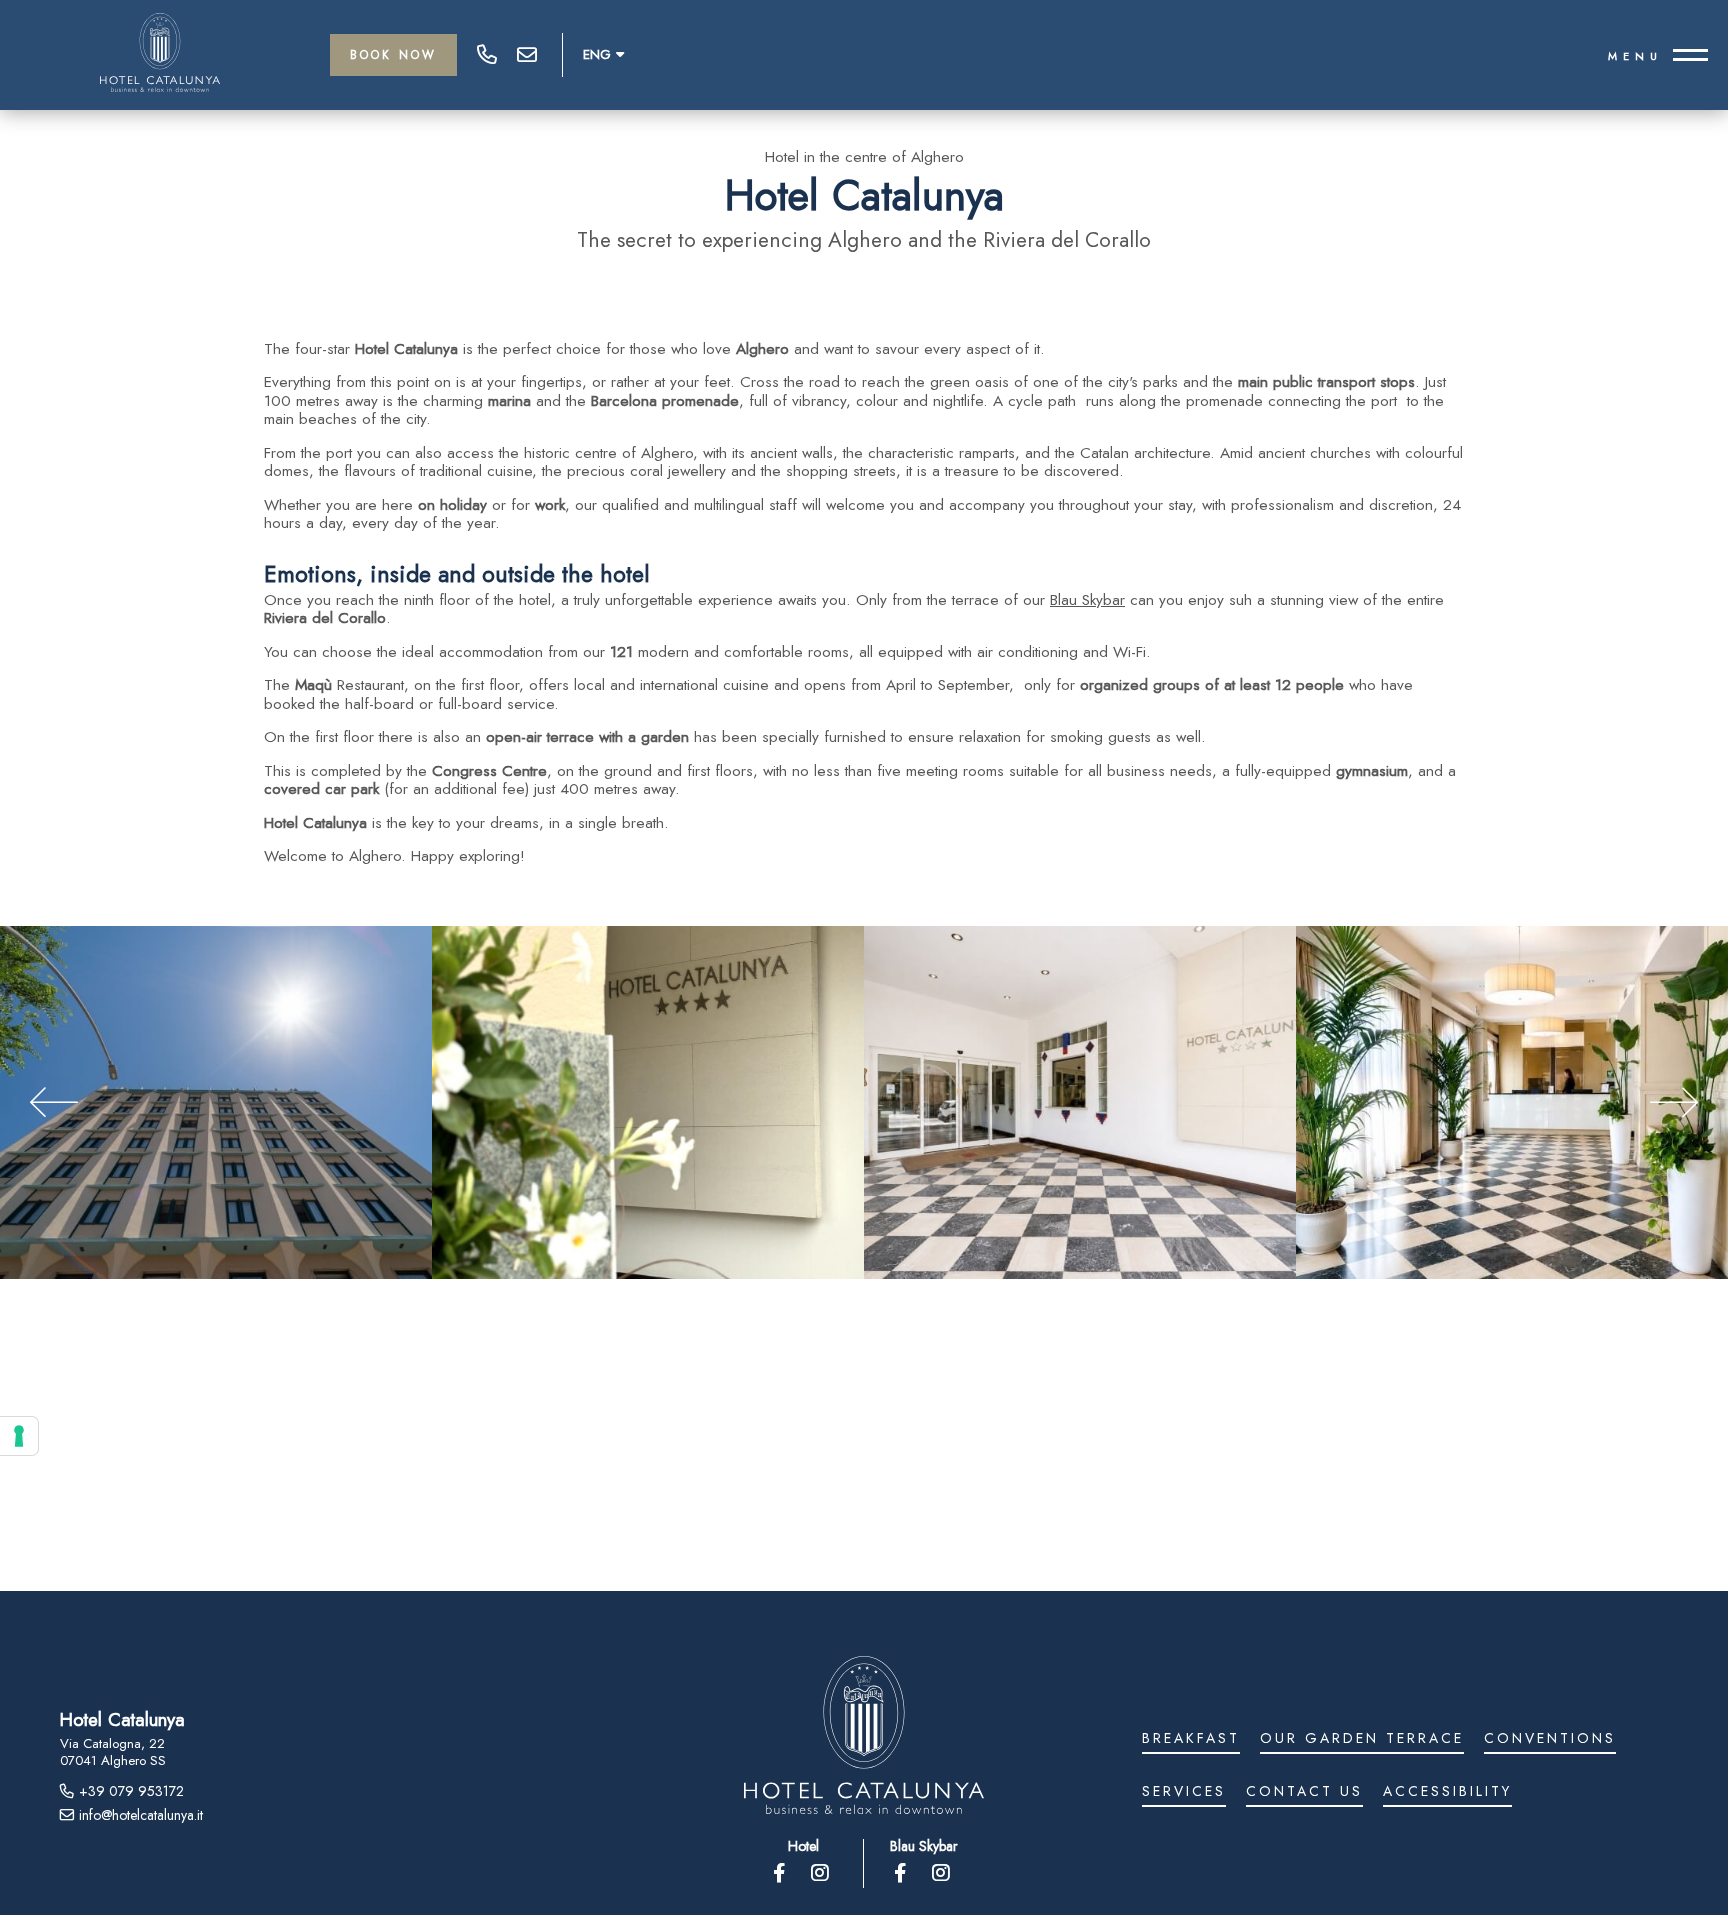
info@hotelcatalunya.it (527, 55)
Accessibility (1447, 1792)
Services (1184, 1792)
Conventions (1550, 1739)
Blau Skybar (1087, 600)
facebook (781, 1873)
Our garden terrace (1362, 1739)
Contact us (1304, 1792)
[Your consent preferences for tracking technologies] (19, 1436)
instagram (822, 1873)
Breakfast (1191, 1739)
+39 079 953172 (487, 55)
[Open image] (216, 1102)
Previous (54, 1102)
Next (1674, 1102)
